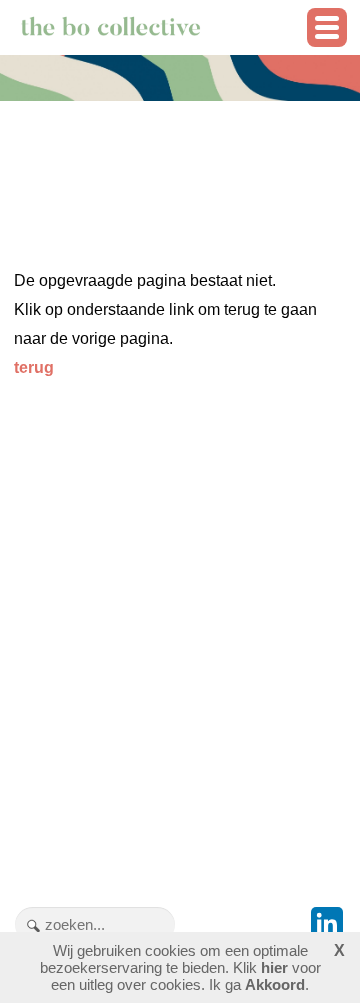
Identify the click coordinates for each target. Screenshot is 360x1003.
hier (274, 967)
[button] (327, 27)
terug (34, 367)
